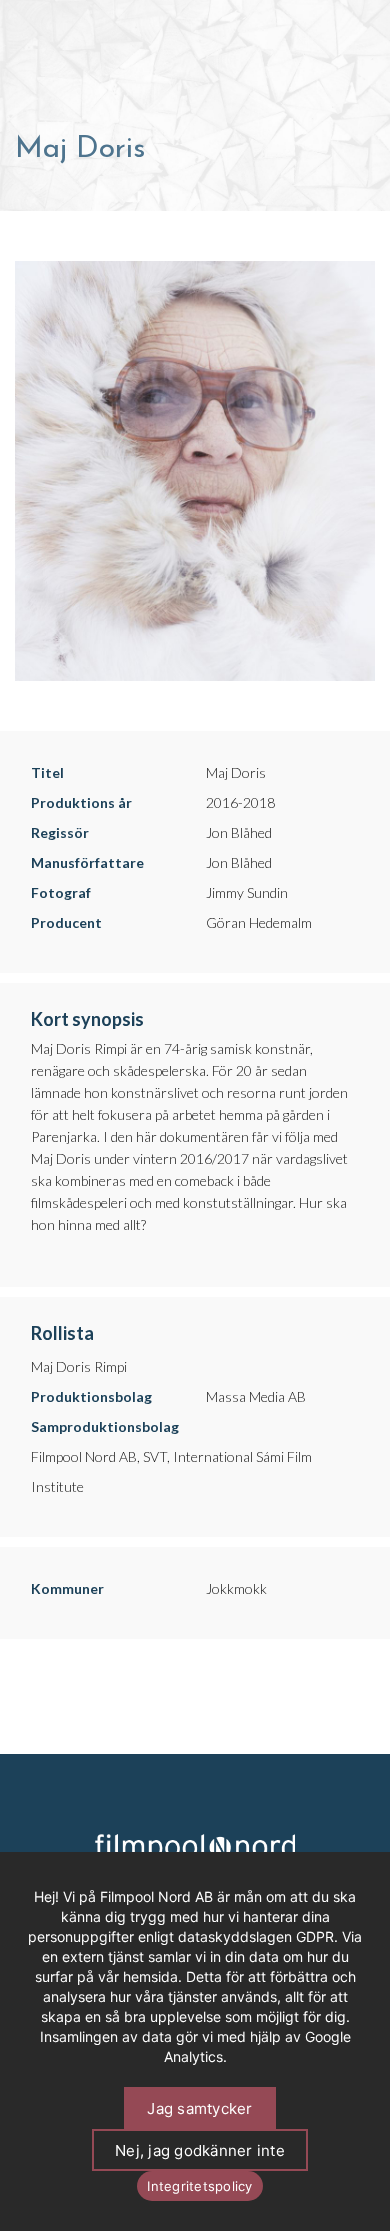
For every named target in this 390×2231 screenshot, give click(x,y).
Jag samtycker (199, 2108)
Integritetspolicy (199, 2186)
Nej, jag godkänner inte (200, 2150)
